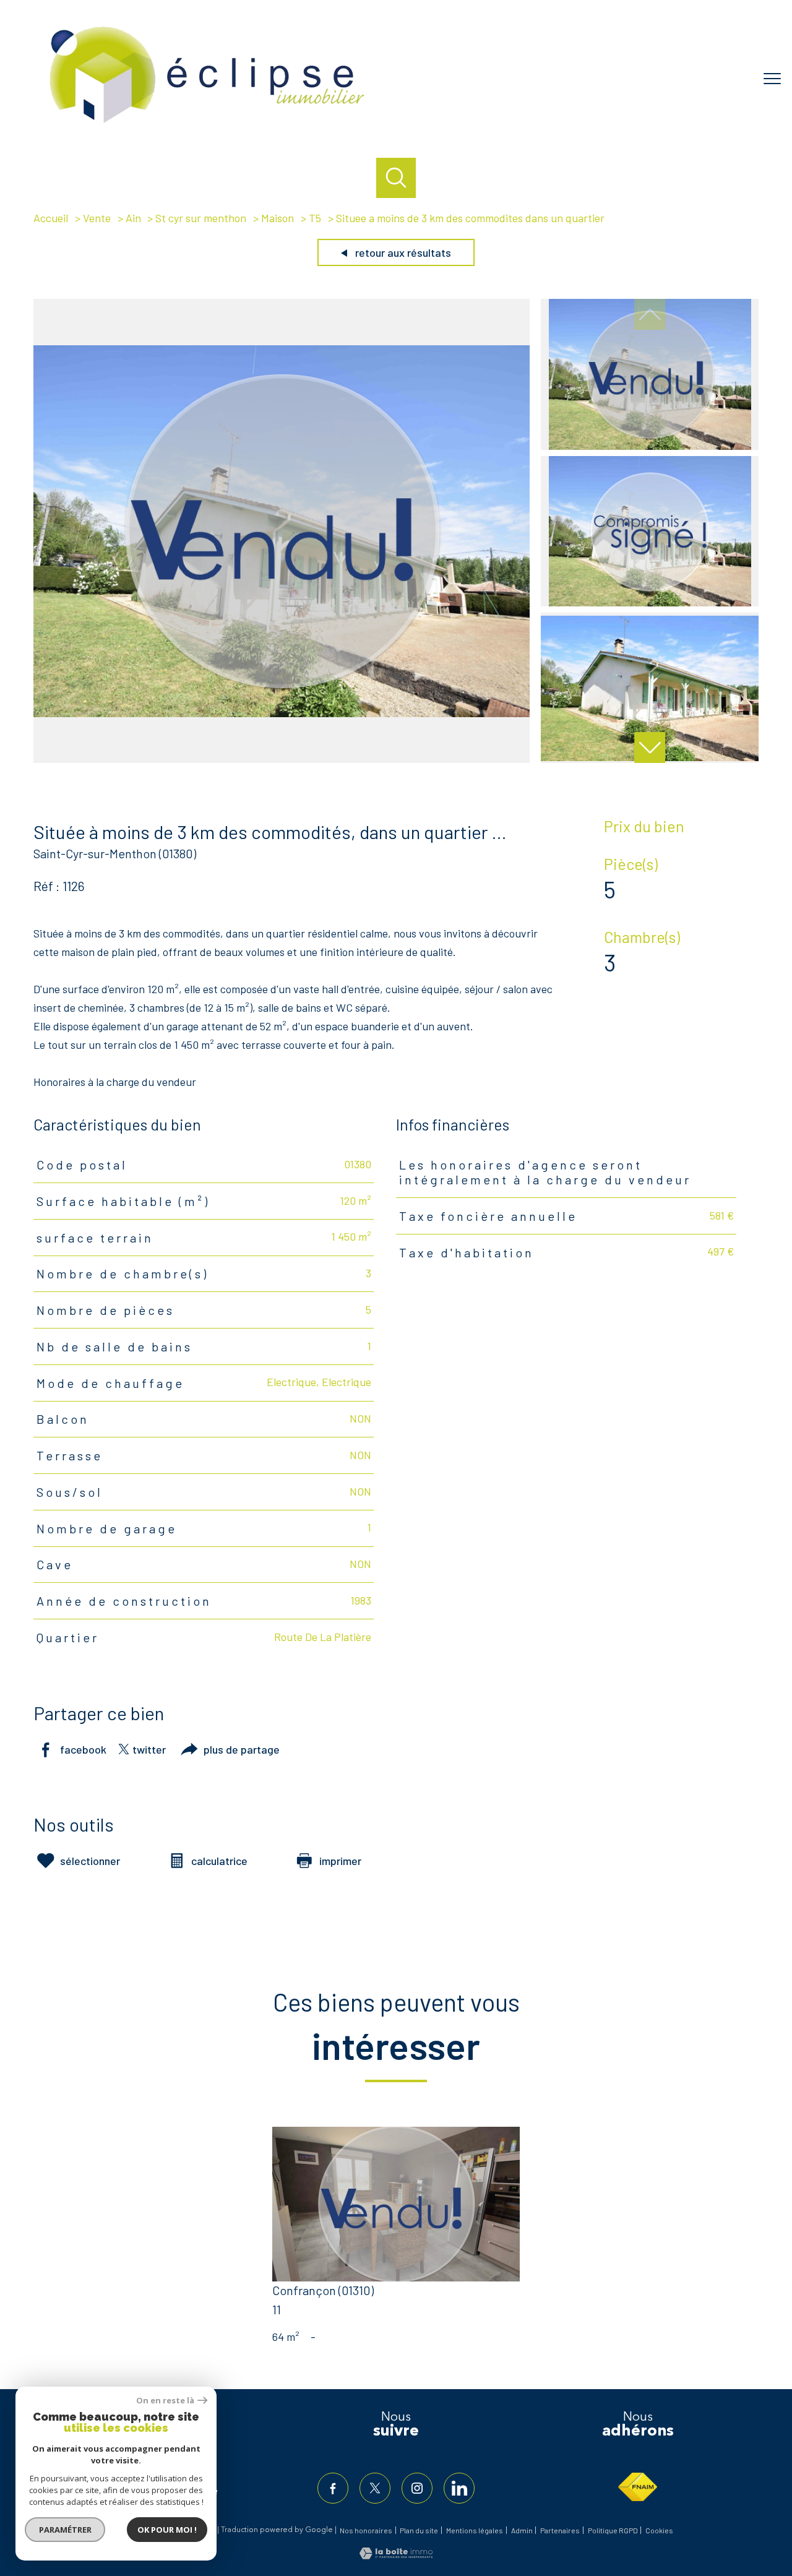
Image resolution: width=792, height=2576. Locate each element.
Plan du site (419, 2530)
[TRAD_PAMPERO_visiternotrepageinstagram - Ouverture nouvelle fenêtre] (417, 2488)
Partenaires (560, 2530)
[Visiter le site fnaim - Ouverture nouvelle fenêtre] (638, 2487)
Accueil (51, 218)
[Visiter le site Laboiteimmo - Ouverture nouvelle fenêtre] (396, 2555)
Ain (133, 218)
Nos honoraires (366, 2530)
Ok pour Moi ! (167, 2530)
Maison (278, 218)
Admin (522, 2530)
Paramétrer (65, 2530)
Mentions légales (475, 2530)
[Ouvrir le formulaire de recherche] (396, 178)
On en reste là (165, 2401)
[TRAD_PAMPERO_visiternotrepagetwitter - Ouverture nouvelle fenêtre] (375, 2488)
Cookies (659, 2531)
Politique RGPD (613, 2530)
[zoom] (282, 759)
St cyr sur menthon (201, 218)
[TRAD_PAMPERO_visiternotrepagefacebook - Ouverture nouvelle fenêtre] (333, 2488)
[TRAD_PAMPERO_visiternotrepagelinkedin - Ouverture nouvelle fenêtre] (459, 2488)
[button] (650, 747)
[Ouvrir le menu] (772, 79)
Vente (97, 218)
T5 (315, 218)
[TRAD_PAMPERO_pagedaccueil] (207, 126)
